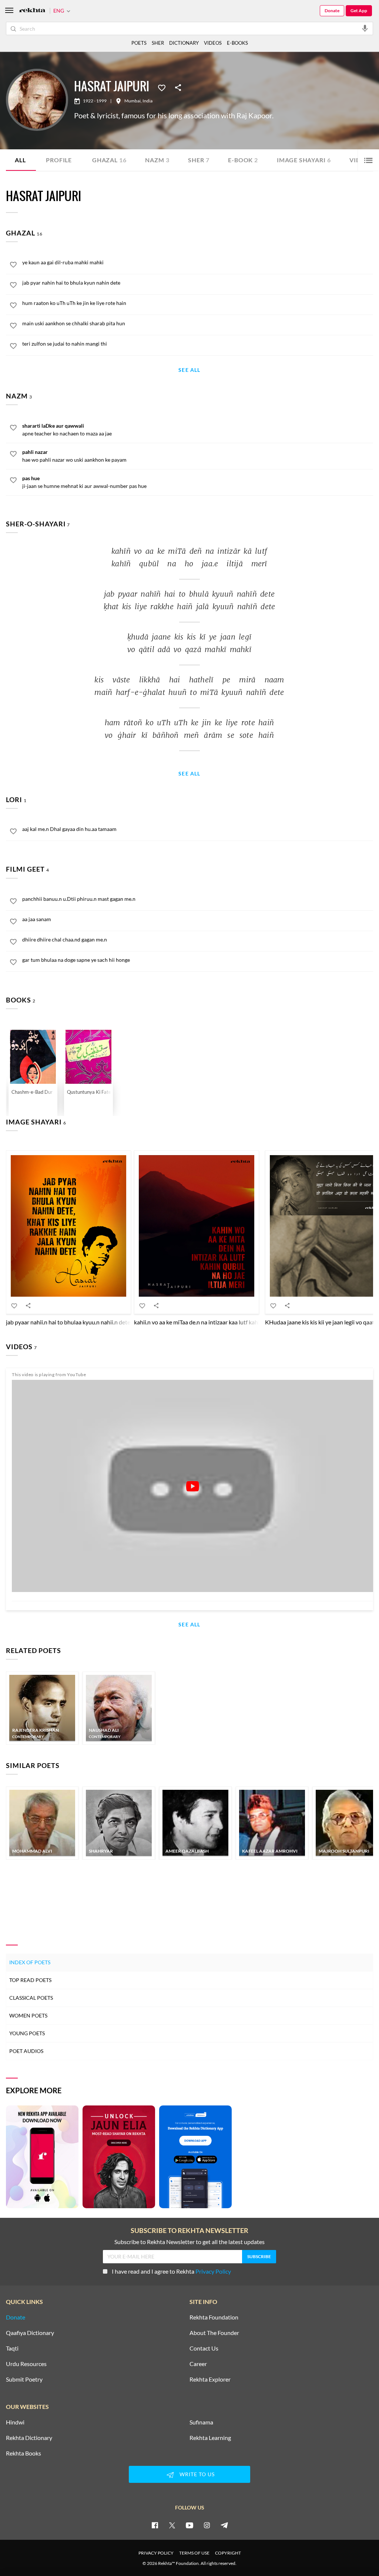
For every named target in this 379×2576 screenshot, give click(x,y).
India (147, 101)
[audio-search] (365, 28)
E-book (243, 160)
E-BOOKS (237, 43)
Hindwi (15, 2422)
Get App (359, 11)
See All (189, 370)
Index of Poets (30, 1962)
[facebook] (155, 2525)
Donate (332, 11)
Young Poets (27, 2033)
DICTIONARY (184, 43)
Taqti (12, 2348)
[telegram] (224, 2525)
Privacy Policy (213, 2271)
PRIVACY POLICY (156, 2553)
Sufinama (201, 2422)
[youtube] (189, 2525)
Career (198, 2364)
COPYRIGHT (228, 2553)
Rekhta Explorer (210, 2379)
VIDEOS (213, 43)
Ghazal (109, 160)
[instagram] (207, 2525)
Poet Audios (26, 2051)
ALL (20, 160)
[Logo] (32, 11)
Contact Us (204, 2348)
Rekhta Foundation (214, 2317)
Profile (59, 160)
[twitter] (172, 2525)
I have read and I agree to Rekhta (171, 2271)
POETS (139, 43)
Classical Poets (31, 1998)
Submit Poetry (24, 2379)
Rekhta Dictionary (29, 2438)
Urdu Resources (26, 2364)
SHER (158, 43)
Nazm (157, 160)
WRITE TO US (197, 2474)
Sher (199, 160)
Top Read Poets (30, 1980)
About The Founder (214, 2333)
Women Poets (28, 2015)
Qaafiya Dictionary (30, 2333)
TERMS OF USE (194, 2553)
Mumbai (133, 101)
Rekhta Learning (210, 2438)
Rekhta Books (24, 2453)
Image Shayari (304, 160)
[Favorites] (162, 87)
